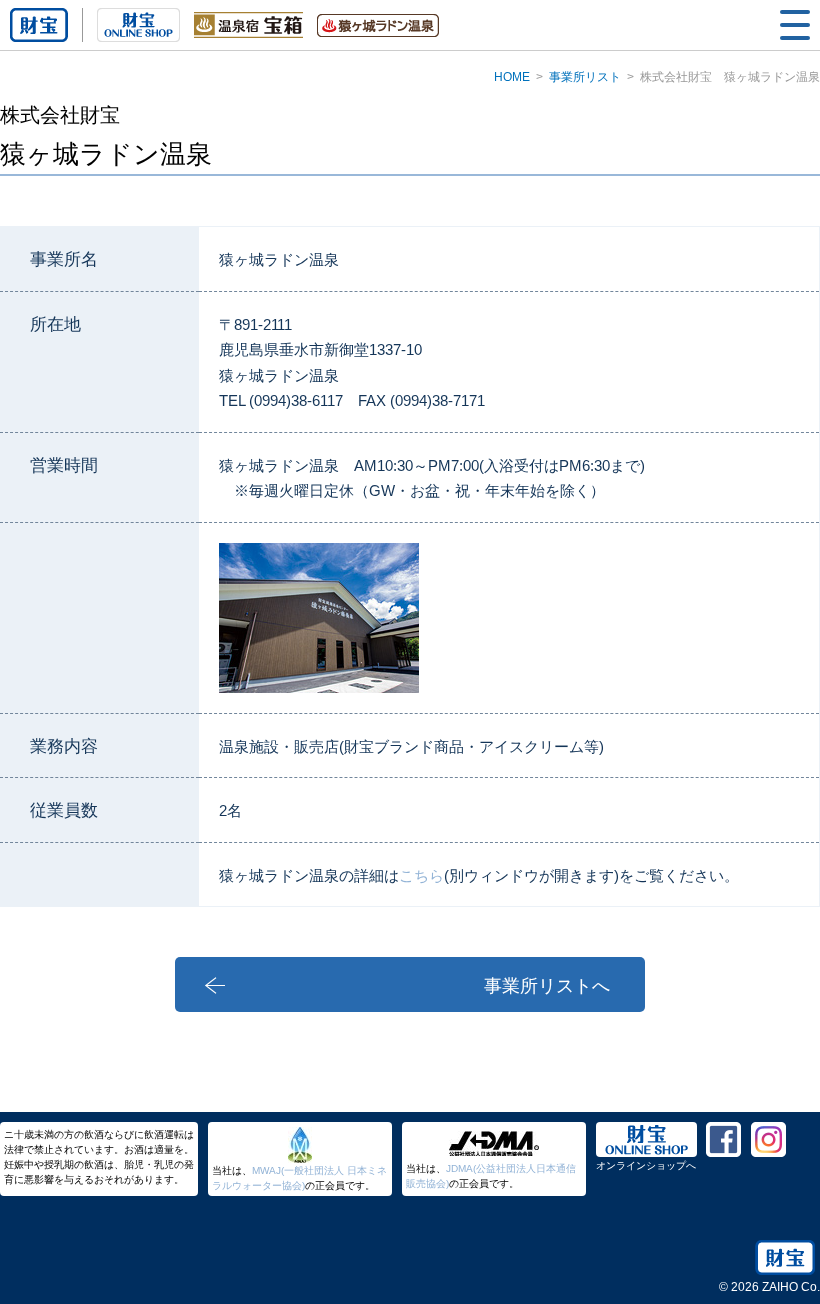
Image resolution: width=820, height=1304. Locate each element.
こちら (421, 875)
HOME (512, 77)
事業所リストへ (547, 986)
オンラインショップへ (646, 1165)
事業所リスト (585, 77)
